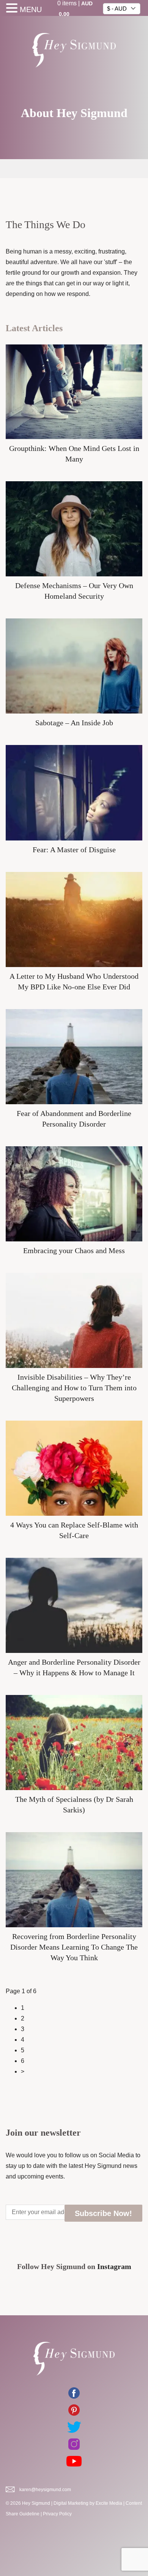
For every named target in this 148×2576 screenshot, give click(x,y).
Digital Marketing (71, 2503)
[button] (13, 9)
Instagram (114, 2266)
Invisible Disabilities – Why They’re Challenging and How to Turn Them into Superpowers (74, 1388)
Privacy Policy (57, 2514)
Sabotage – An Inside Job (74, 723)
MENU (31, 9)
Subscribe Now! (103, 2213)
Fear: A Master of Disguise (74, 850)
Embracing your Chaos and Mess (74, 1250)
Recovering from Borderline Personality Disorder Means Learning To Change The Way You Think (74, 1947)
